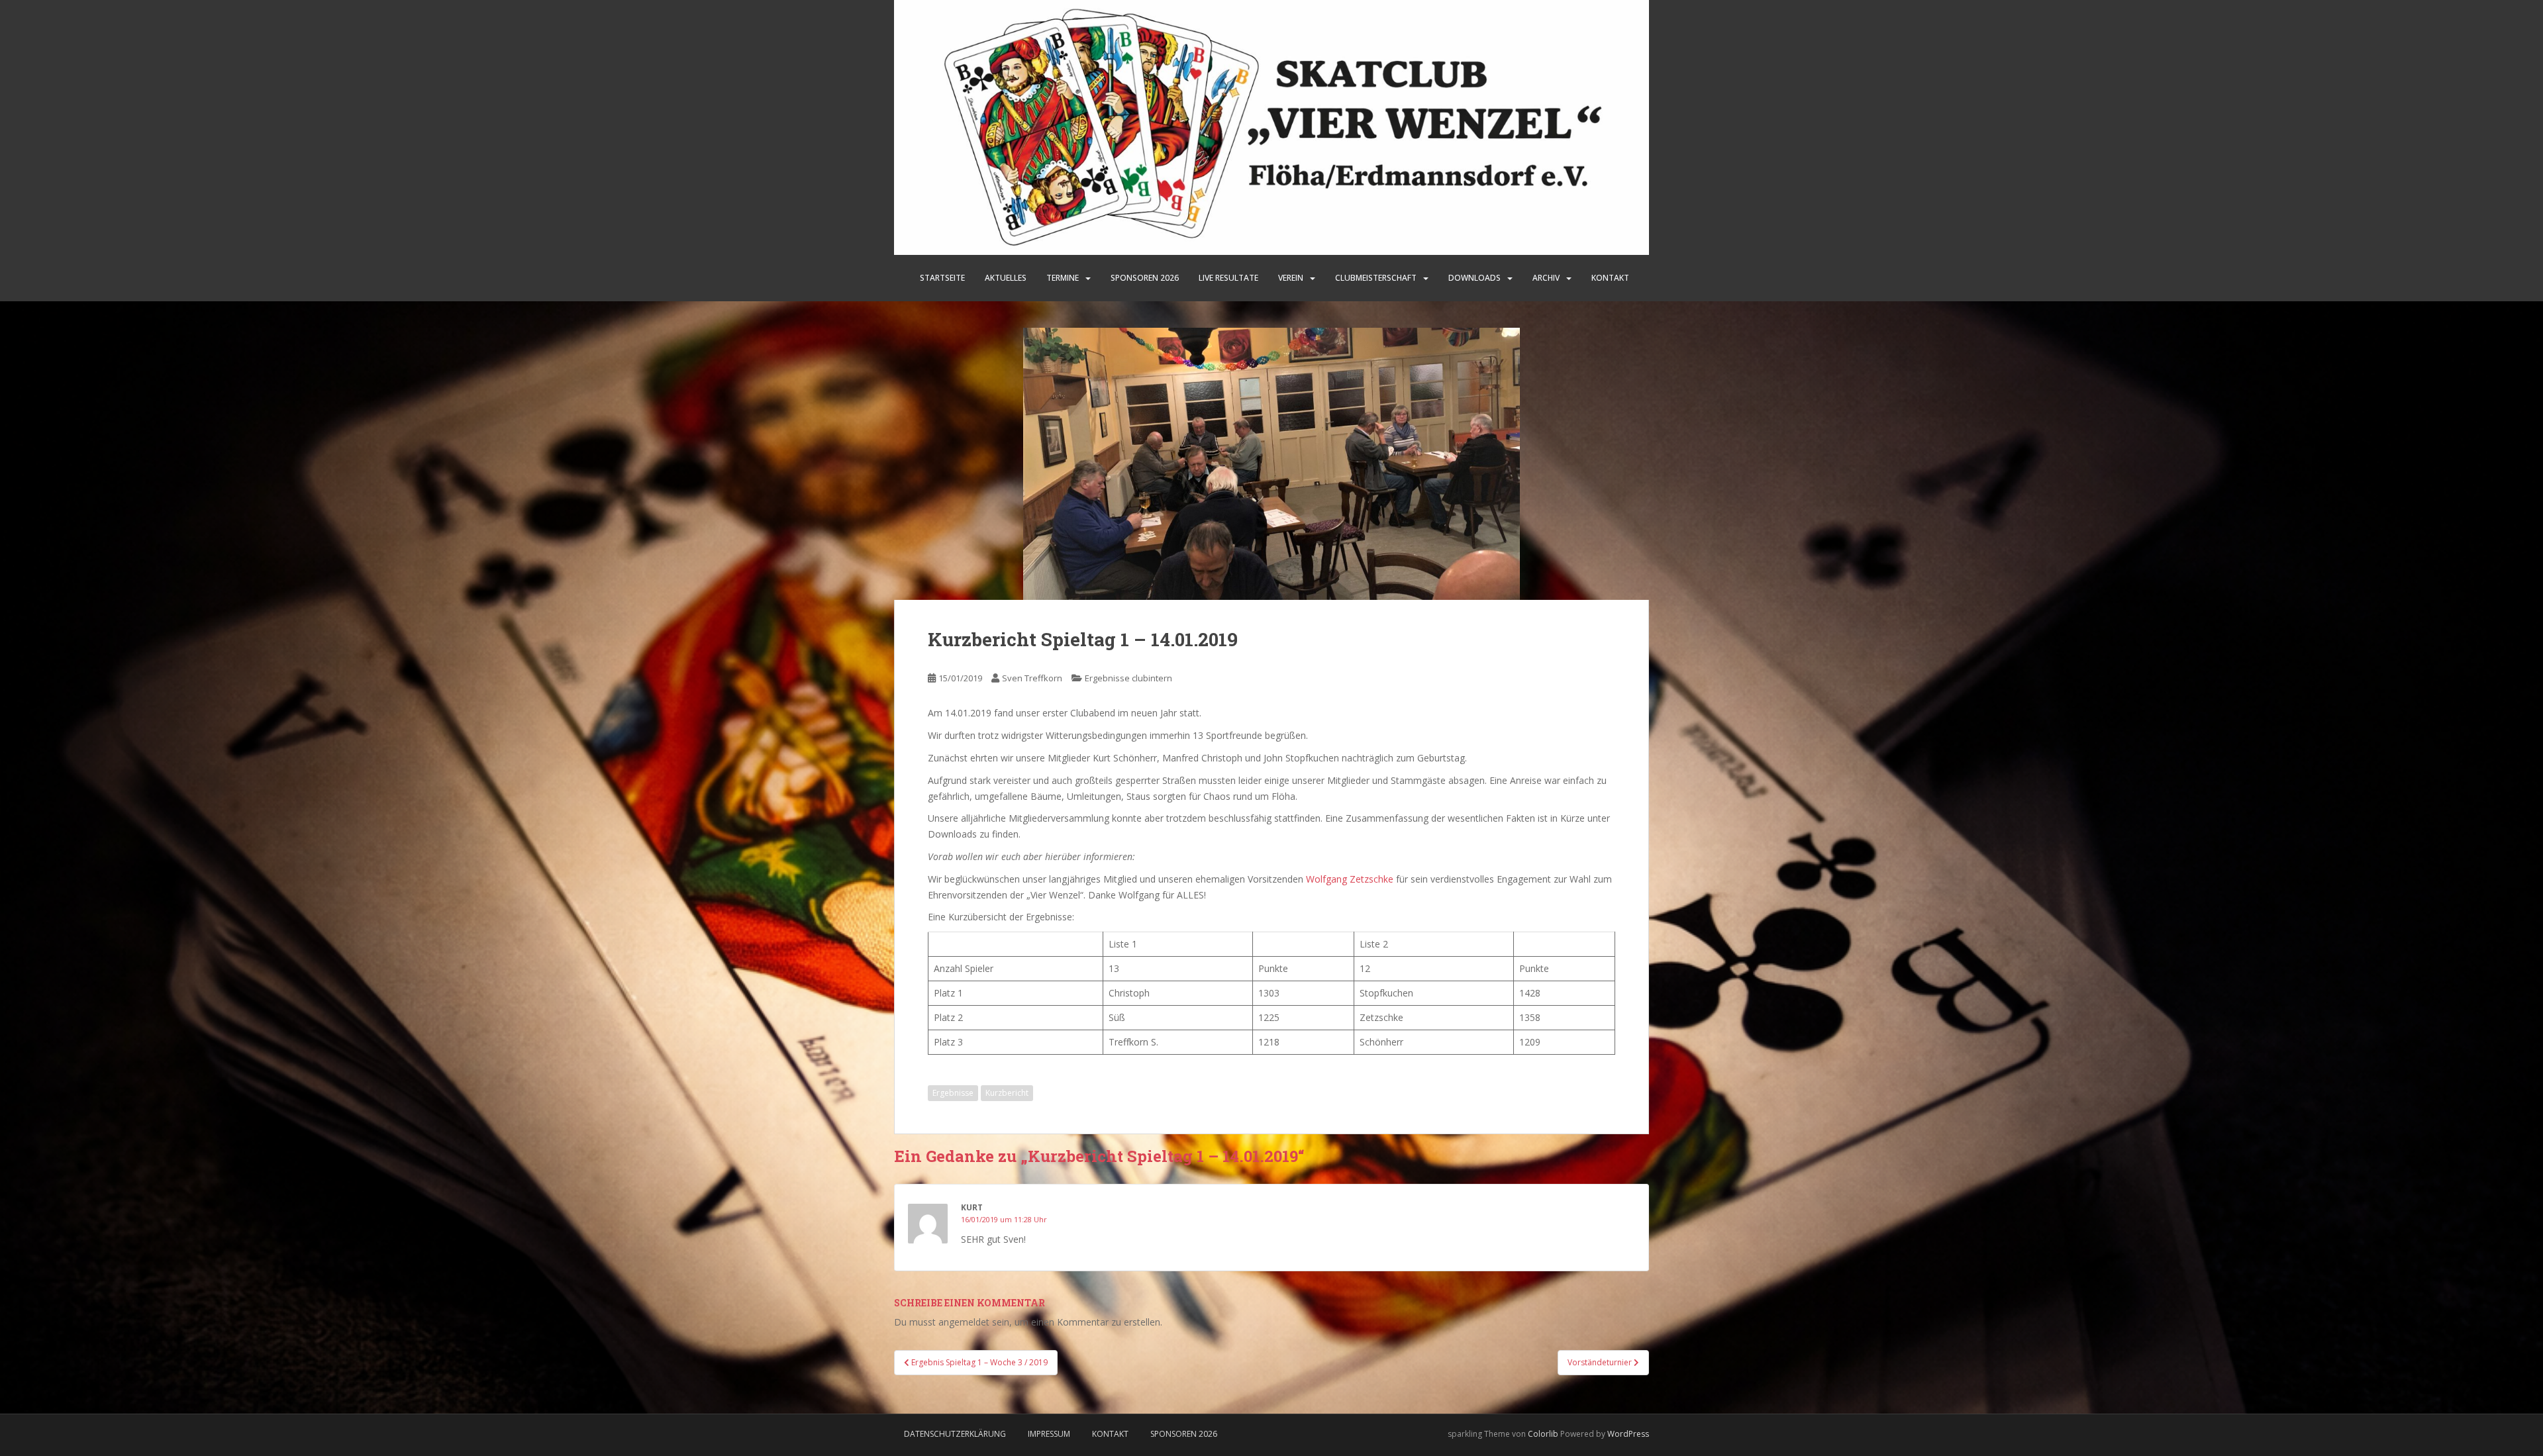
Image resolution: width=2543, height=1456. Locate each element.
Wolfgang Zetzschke (1350, 879)
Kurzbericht (1007, 1093)
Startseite (942, 278)
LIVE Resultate (1228, 278)
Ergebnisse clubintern (1128, 678)
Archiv (1546, 278)
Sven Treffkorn (1032, 678)
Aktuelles (1006, 278)
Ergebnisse (953, 1093)
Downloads (1474, 278)
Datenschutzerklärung (955, 1434)
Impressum (1049, 1434)
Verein (1291, 278)
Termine (1063, 278)
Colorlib (1543, 1434)
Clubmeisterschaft (1376, 278)
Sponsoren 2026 (1184, 1434)
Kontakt (1610, 278)
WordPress (1628, 1434)
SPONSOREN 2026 (1145, 278)
